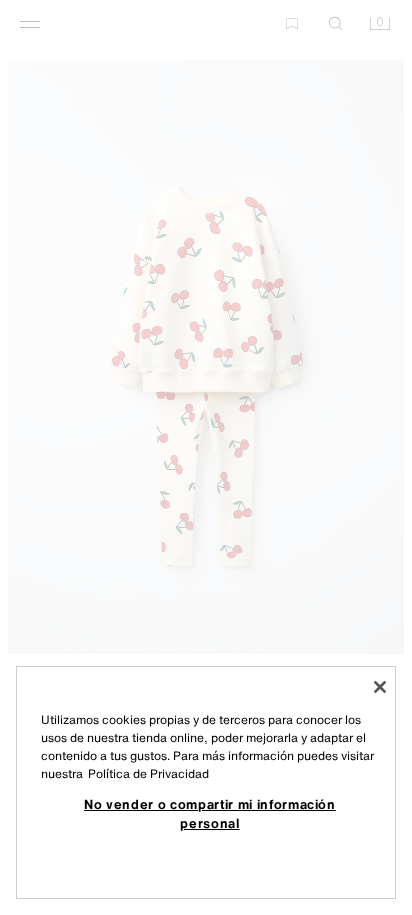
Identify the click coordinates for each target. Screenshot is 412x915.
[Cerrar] (380, 687)
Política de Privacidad (148, 773)
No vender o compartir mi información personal (210, 813)
